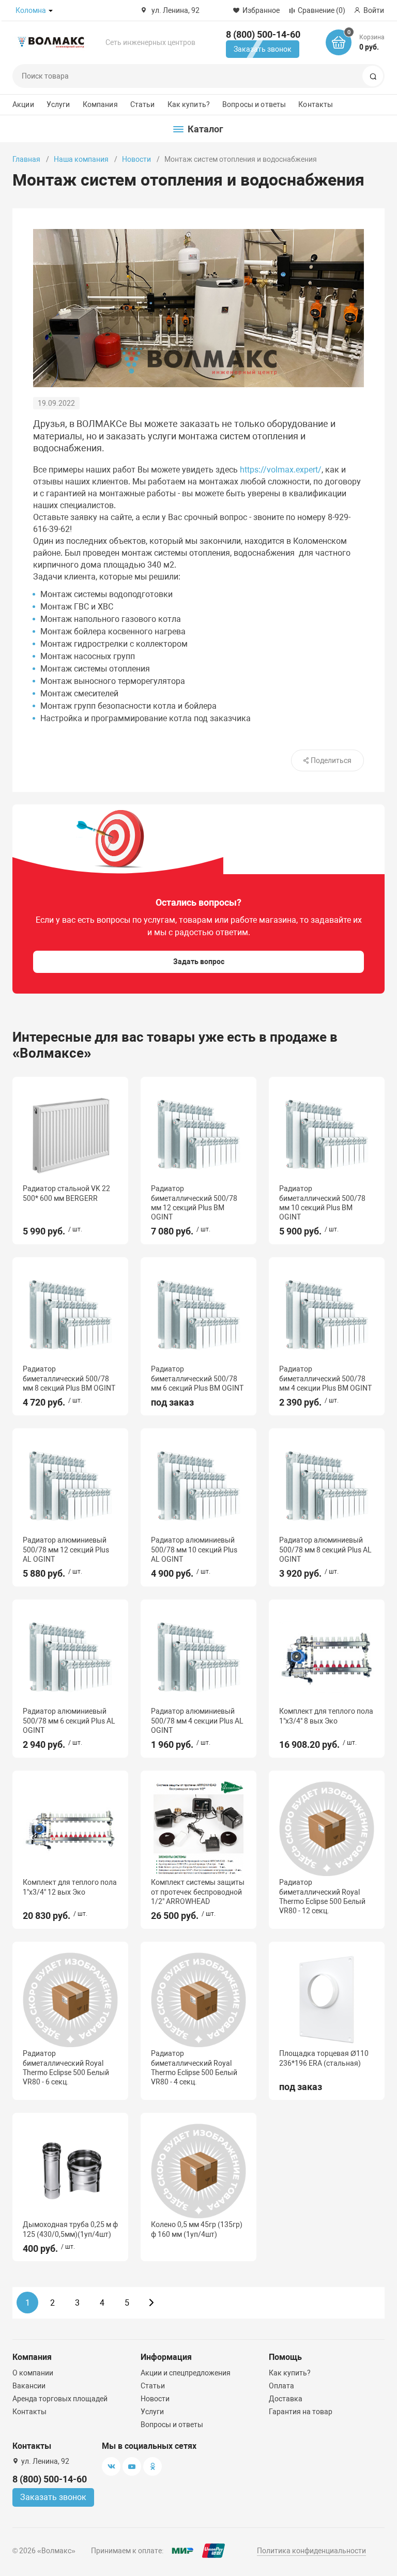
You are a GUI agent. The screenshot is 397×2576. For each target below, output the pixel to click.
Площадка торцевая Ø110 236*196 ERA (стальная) (324, 2058)
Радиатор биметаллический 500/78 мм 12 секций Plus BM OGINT (194, 1203)
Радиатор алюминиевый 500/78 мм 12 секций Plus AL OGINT (66, 1549)
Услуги (58, 104)
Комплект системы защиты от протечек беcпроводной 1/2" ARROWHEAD (198, 1892)
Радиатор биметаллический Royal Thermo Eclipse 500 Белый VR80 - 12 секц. (322, 1896)
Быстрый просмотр (70, 1135)
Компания (100, 104)
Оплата (281, 2386)
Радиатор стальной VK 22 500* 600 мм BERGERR (66, 1193)
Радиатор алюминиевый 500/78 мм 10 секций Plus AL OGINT (194, 1549)
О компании (33, 2373)
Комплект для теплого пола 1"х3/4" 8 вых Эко (326, 1716)
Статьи (143, 104)
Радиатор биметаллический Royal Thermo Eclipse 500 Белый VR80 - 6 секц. (66, 2068)
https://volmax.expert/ (281, 470)
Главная (26, 159)
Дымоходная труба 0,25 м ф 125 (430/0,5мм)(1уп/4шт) (70, 2229)
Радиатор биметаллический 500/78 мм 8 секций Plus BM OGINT (69, 1378)
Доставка (286, 2399)
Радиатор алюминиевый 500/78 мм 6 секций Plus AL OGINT (69, 1720)
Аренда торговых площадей (60, 2399)
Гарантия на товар (301, 2412)
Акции (23, 104)
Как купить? (189, 104)
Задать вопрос (199, 962)
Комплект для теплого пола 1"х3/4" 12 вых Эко (70, 1887)
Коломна (31, 10)
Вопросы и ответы (254, 104)
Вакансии (29, 2386)
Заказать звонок (263, 49)
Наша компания (81, 159)
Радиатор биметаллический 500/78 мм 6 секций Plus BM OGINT (197, 1378)
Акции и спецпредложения (186, 2373)
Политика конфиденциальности (311, 2551)
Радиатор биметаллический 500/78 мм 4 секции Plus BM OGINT (325, 1378)
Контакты (316, 104)
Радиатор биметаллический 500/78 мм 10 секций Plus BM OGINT (322, 1203)
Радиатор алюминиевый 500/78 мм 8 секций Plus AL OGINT (325, 1549)
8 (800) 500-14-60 (263, 34)
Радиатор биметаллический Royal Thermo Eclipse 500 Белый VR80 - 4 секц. (194, 2068)
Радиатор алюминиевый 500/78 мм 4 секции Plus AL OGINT (197, 1720)
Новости (136, 159)
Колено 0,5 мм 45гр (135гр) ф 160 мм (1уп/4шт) (197, 2229)
